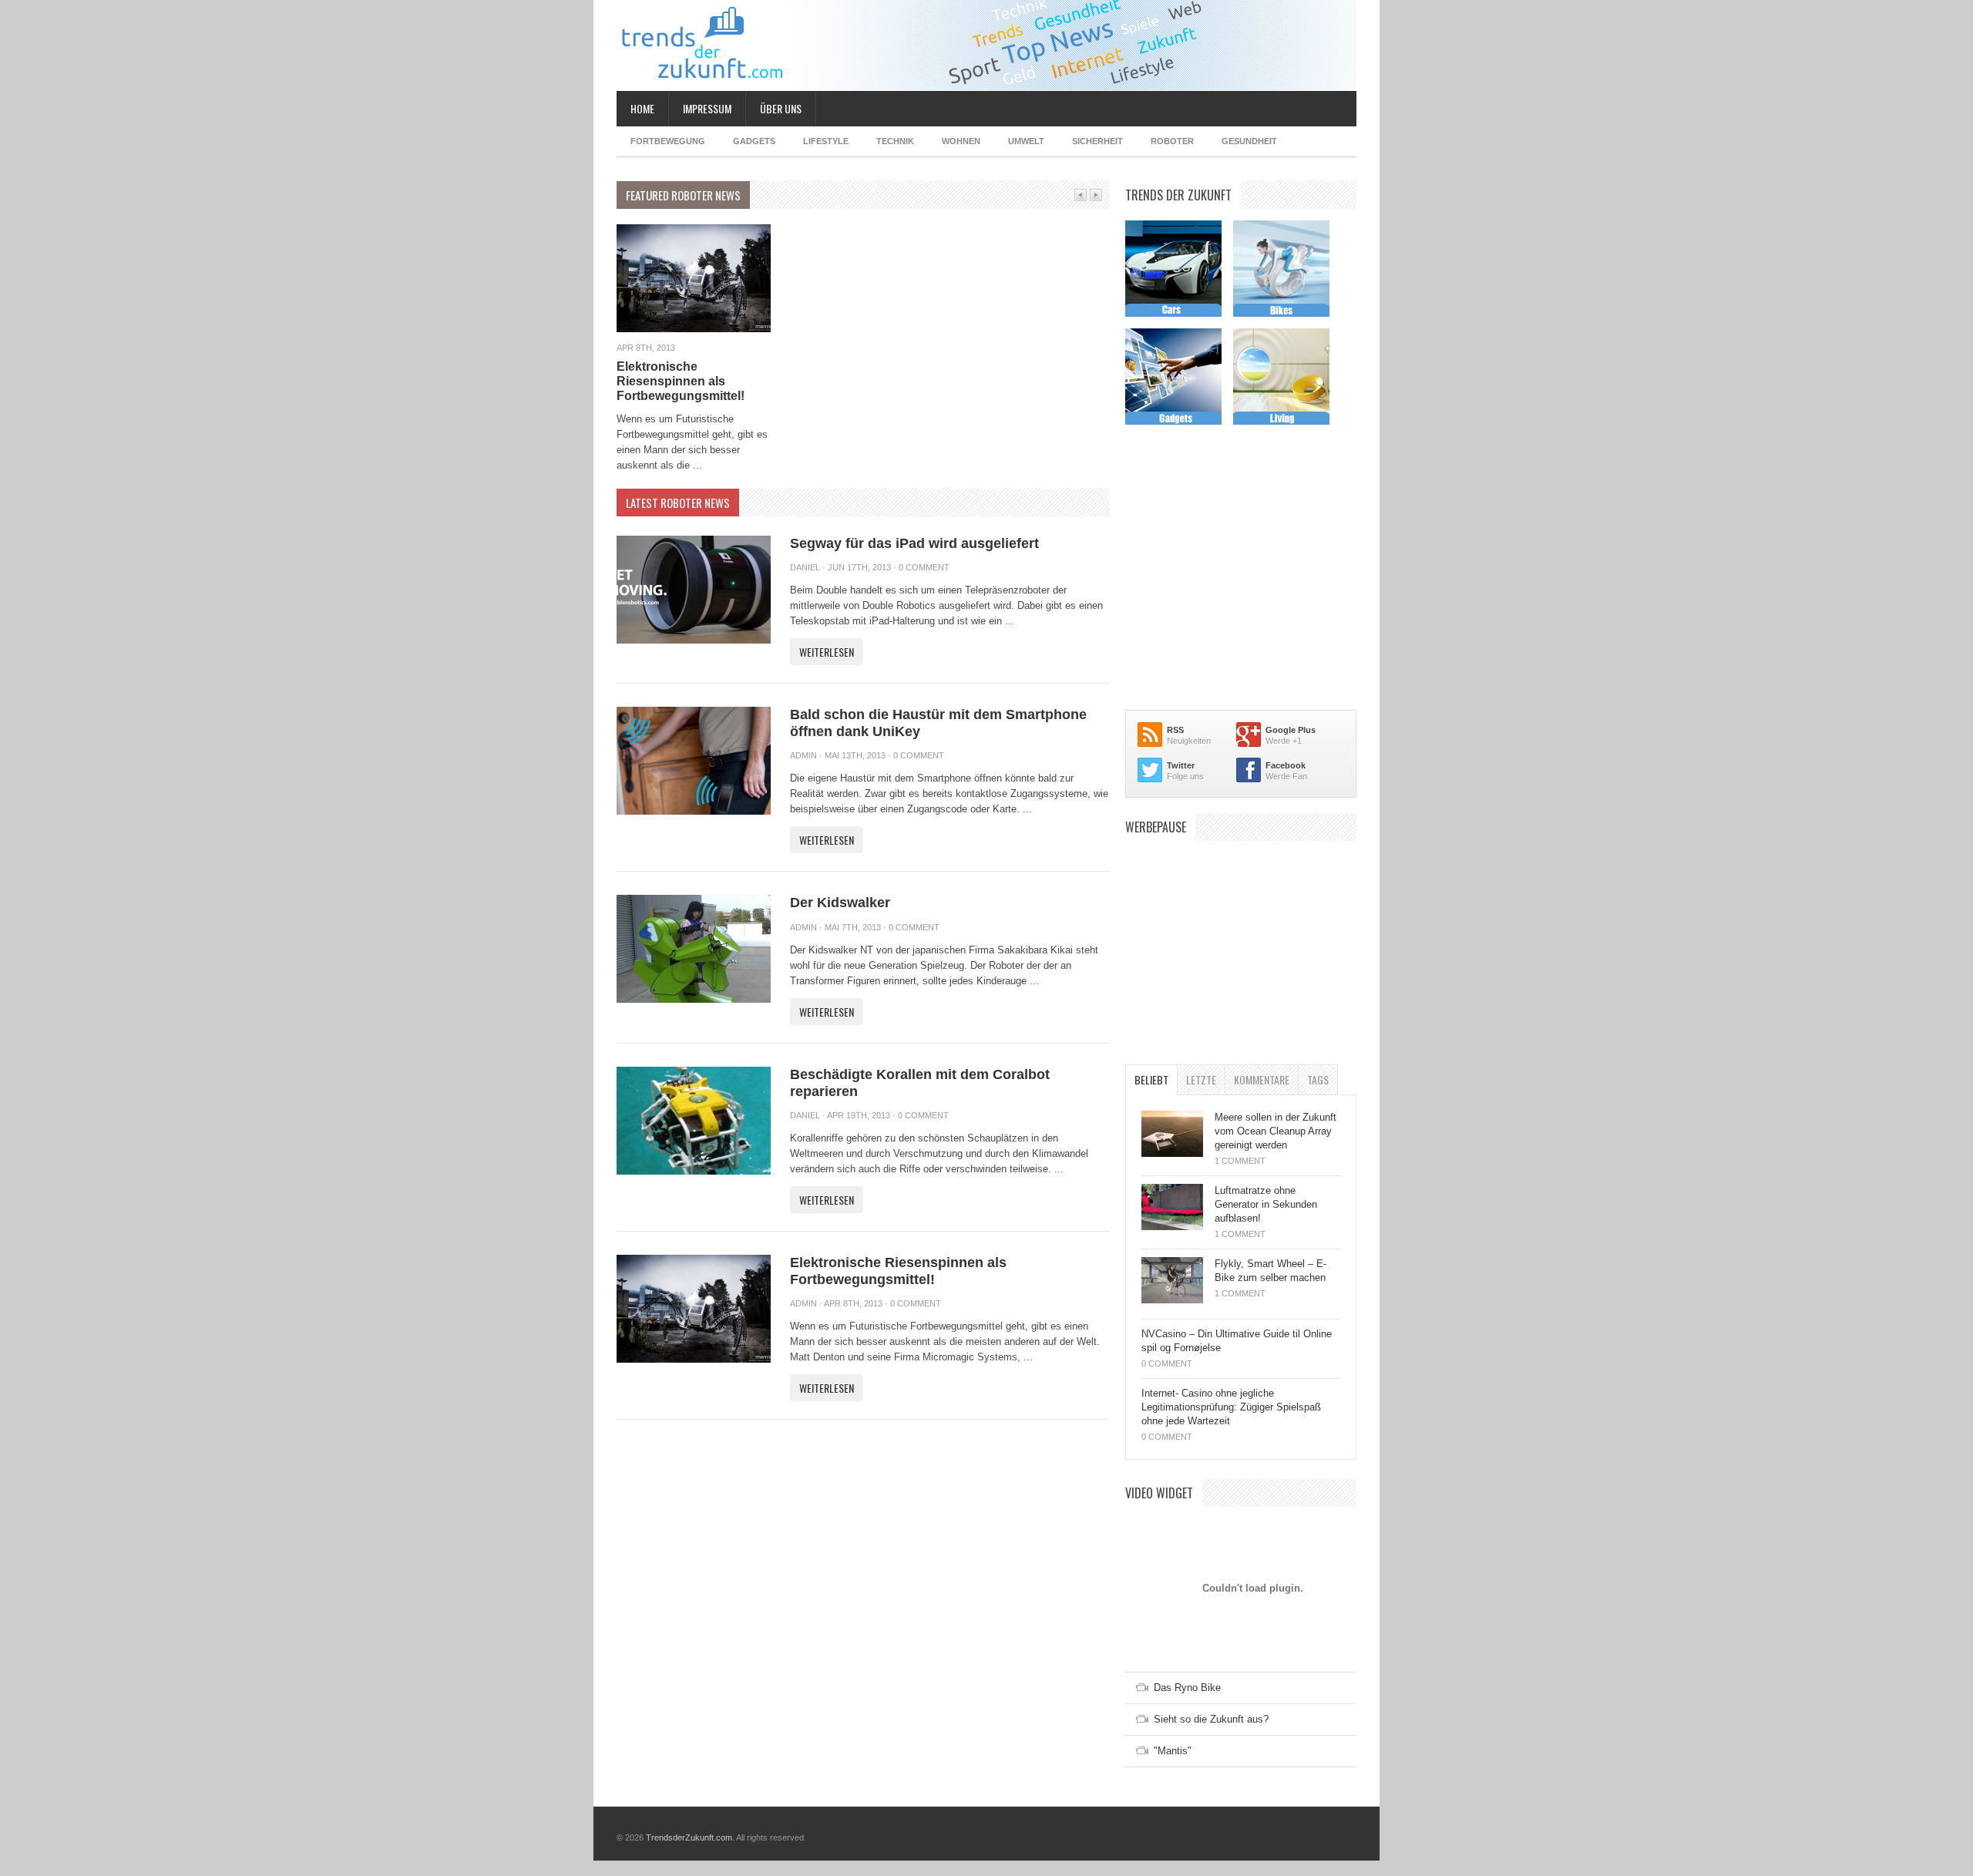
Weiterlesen (827, 652)
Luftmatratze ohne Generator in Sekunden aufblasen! (1266, 1204)
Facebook (1286, 765)
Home (642, 108)
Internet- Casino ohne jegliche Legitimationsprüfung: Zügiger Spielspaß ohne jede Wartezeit (1231, 1407)
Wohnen (961, 141)
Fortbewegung (668, 141)
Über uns (781, 108)
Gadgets (754, 141)
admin (803, 755)
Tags (1318, 1079)
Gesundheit (1249, 141)
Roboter (1172, 141)
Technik (895, 141)
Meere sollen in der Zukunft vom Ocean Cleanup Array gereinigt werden (1276, 1131)
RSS (1175, 730)
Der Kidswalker (840, 903)
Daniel (805, 567)
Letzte (1201, 1079)
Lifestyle (826, 141)
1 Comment (1240, 1161)
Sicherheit (1097, 141)
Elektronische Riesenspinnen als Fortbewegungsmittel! (681, 381)
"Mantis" (1173, 1751)
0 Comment (924, 567)
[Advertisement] (1241, 945)
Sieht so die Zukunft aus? (1211, 1719)
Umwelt (1026, 141)
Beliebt (1151, 1079)
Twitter (1181, 765)
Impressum (707, 108)
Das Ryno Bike (1187, 1688)
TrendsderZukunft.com (689, 1837)
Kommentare (1262, 1079)
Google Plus (1291, 730)
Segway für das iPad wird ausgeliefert (914, 543)
